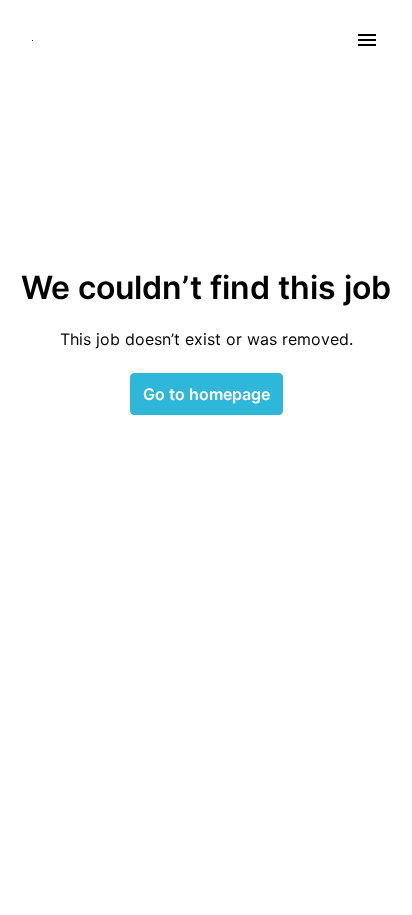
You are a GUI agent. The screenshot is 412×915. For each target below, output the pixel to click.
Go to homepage (206, 394)
